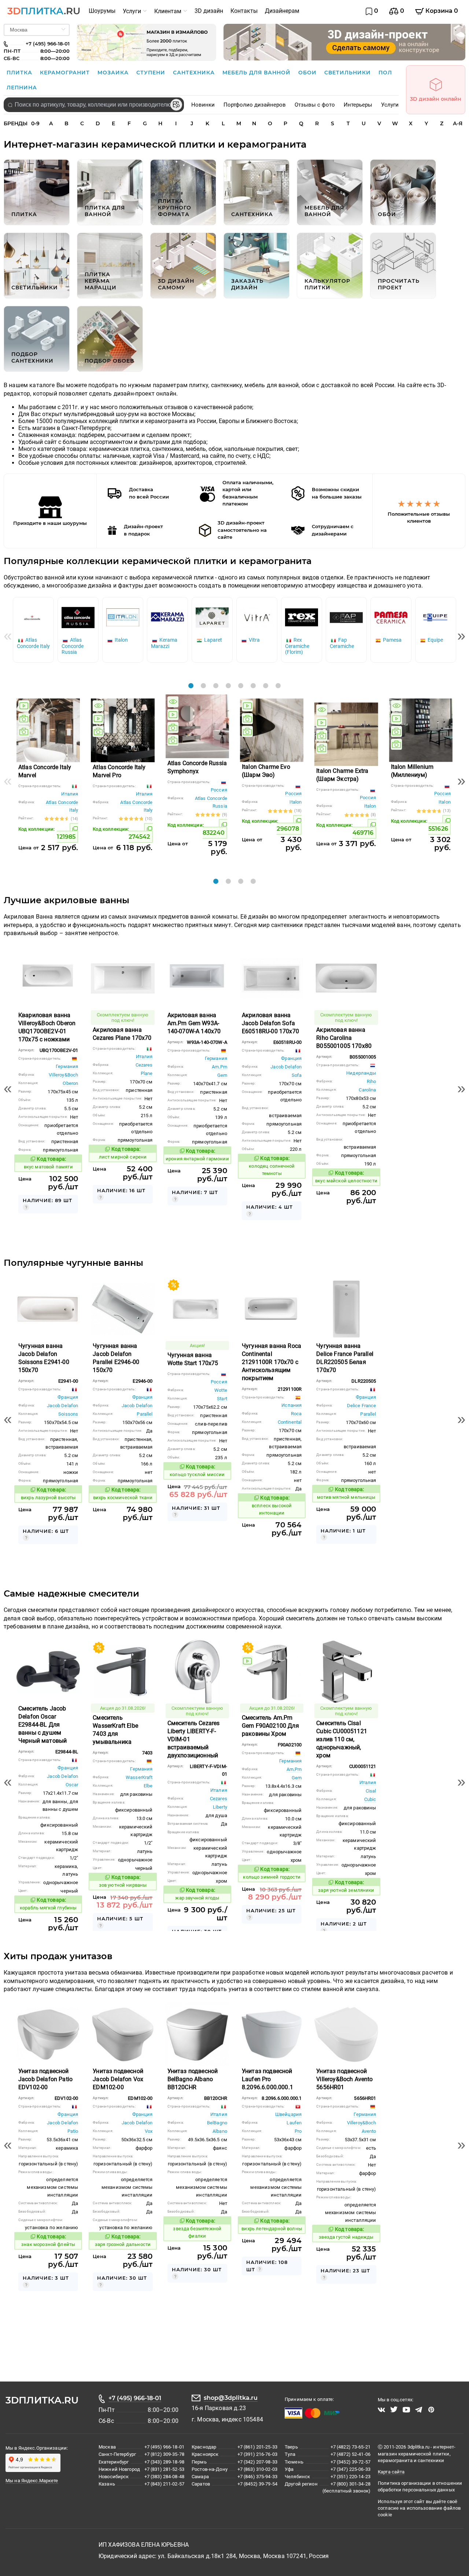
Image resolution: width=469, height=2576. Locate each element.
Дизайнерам (282, 11)
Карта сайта (391, 2472)
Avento (369, 2131)
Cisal (371, 1791)
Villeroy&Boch (63, 1075)
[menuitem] (102, 11)
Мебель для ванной (257, 73)
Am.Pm (219, 1067)
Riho (372, 1081)
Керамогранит (66, 73)
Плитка (20, 73)
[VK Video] (381, 2410)
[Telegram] (419, 2410)
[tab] (191, 686)
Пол (385, 73)
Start (222, 1399)
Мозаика (114, 73)
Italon (296, 802)
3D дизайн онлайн (436, 99)
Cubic (370, 1799)
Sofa (297, 1075)
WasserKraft (139, 1777)
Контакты (244, 11)
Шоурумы (102, 11)
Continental (290, 1422)
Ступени (152, 73)
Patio (73, 2131)
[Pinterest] (431, 2410)
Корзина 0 (441, 11)
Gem (222, 1075)
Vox (149, 2131)
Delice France (362, 1406)
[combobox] (94, 105)
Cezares (144, 1065)
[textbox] (94, 105)
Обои (308, 73)
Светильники (348, 73)
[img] (24, 706)
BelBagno (217, 2123)
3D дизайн (209, 11)
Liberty (220, 1807)
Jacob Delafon (286, 1067)
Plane (147, 1073)
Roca (296, 1414)
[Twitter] (394, 2410)
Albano (220, 2131)
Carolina (367, 1090)
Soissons (68, 1414)
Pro (298, 2131)
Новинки (203, 105)
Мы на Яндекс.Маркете (32, 2481)
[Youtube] (406, 2410)
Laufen (294, 2123)
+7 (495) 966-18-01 (135, 2398)
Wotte (221, 1390)
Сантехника (195, 73)
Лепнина (22, 88)
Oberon (70, 1083)
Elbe (148, 1786)
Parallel (145, 1414)
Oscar (72, 1785)
